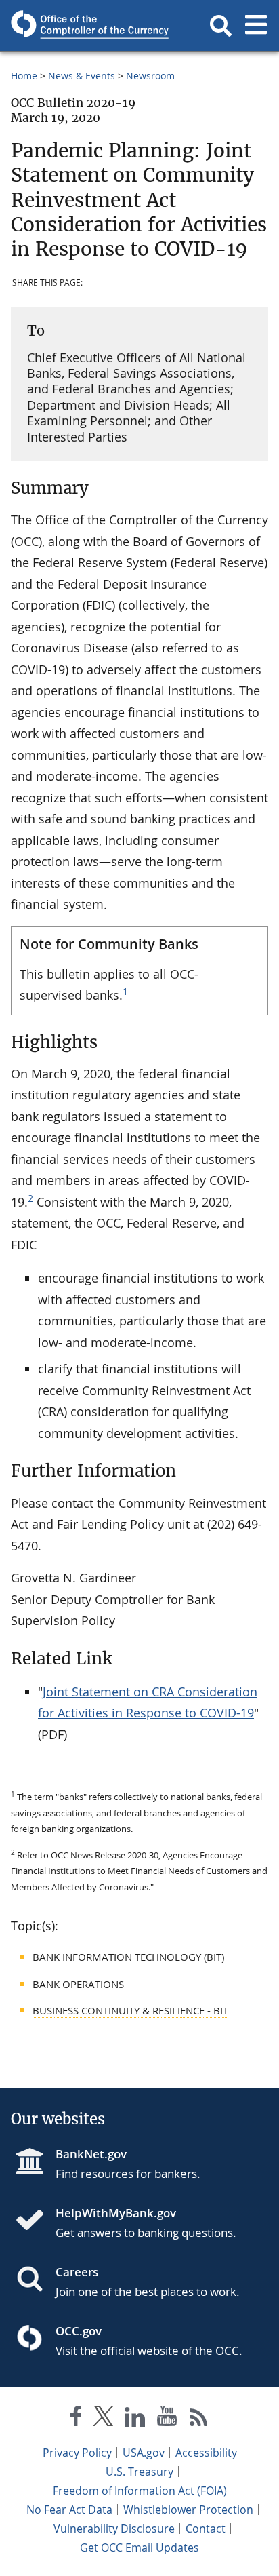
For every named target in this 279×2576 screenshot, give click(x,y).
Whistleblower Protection (188, 2510)
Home (24, 76)
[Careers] (35, 2280)
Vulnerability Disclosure (114, 2529)
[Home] (35, 2221)
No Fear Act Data (69, 2510)
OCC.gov (79, 2331)
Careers (77, 2272)
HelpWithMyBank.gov (116, 2213)
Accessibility (206, 2453)
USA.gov (144, 2453)
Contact (206, 2529)
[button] (221, 26)
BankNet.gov (91, 2154)
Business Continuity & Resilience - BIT (130, 2010)
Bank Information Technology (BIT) (128, 1957)
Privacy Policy (77, 2453)
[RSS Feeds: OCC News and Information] (199, 2419)
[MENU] (256, 26)
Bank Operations (78, 1984)
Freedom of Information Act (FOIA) (140, 2491)
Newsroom (150, 76)
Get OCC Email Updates (139, 2548)
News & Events (82, 76)
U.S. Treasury (139, 2472)
